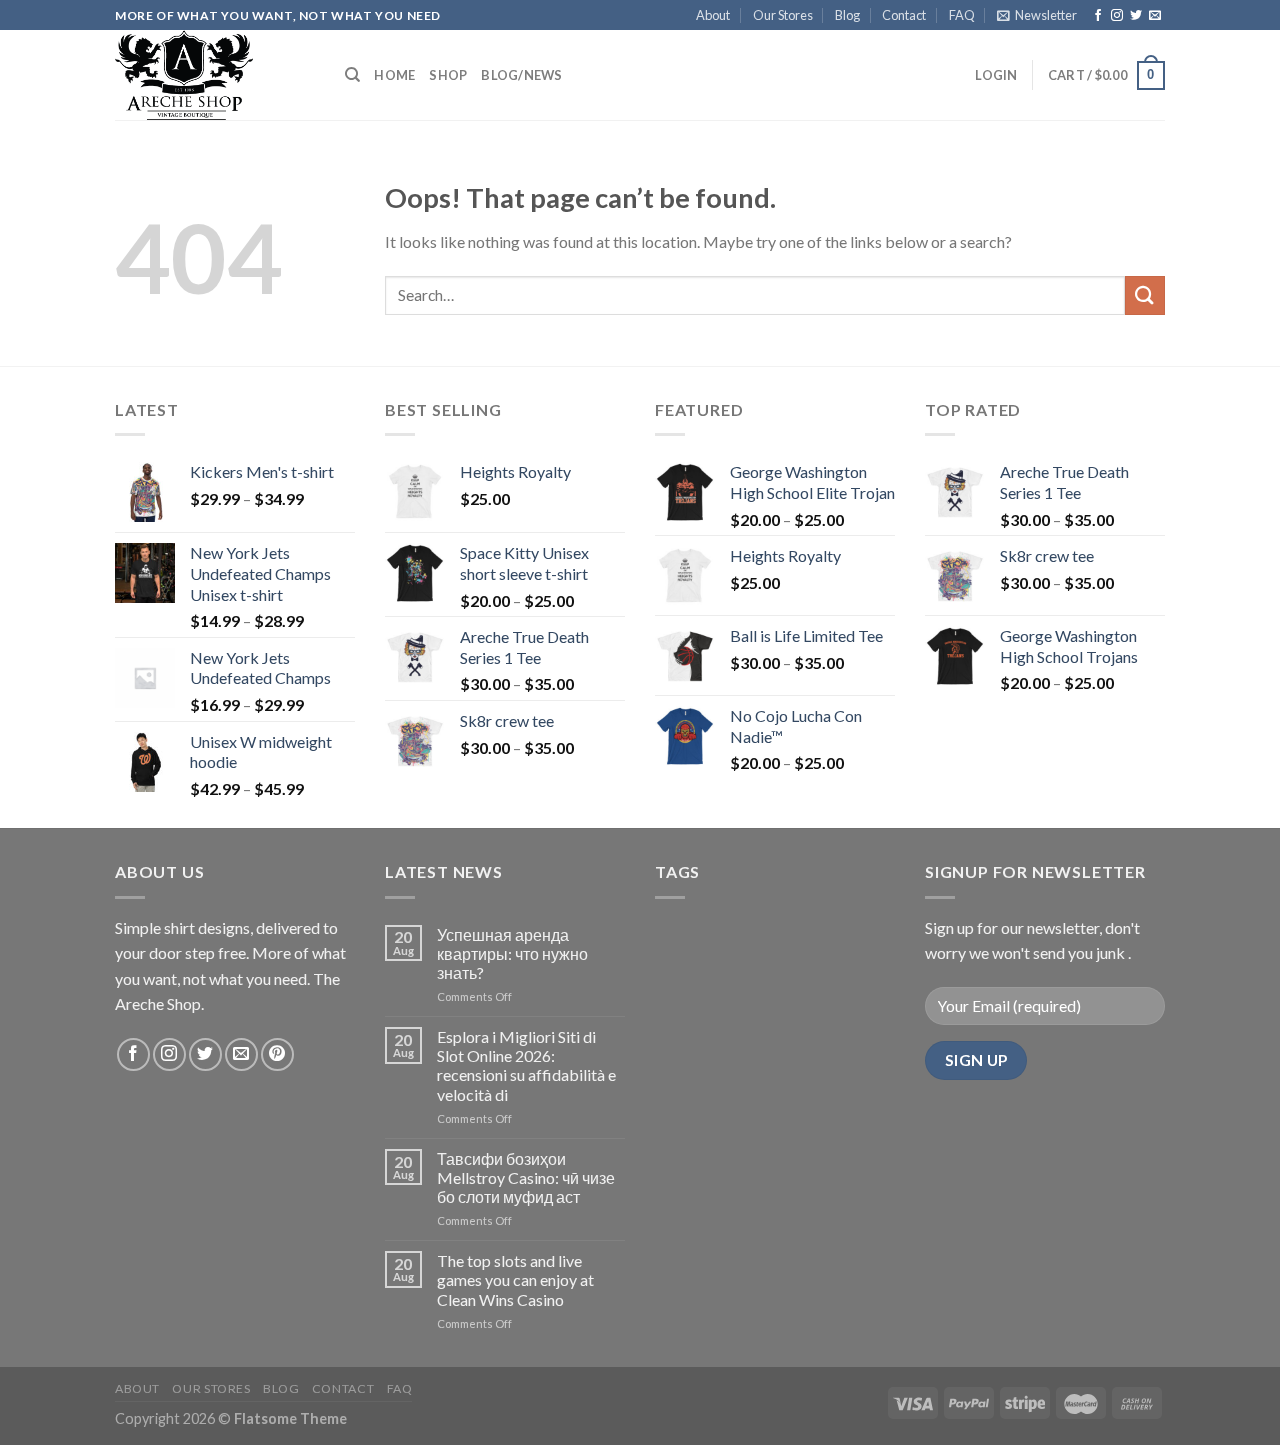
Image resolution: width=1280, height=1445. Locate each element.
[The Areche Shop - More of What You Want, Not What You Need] (215, 75)
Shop (448, 75)
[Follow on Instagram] (1117, 16)
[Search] (352, 75)
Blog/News (521, 75)
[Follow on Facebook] (1098, 16)
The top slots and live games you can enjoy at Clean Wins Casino (515, 1279)
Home (394, 75)
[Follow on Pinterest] (277, 1054)
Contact (904, 15)
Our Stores (783, 15)
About (713, 15)
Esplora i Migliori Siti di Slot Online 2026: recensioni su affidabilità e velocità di (526, 1065)
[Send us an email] (1155, 16)
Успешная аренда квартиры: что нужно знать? (512, 953)
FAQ (962, 15)
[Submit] (1145, 295)
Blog (847, 15)
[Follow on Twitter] (1136, 16)
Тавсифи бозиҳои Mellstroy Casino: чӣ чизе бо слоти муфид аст (526, 1177)
